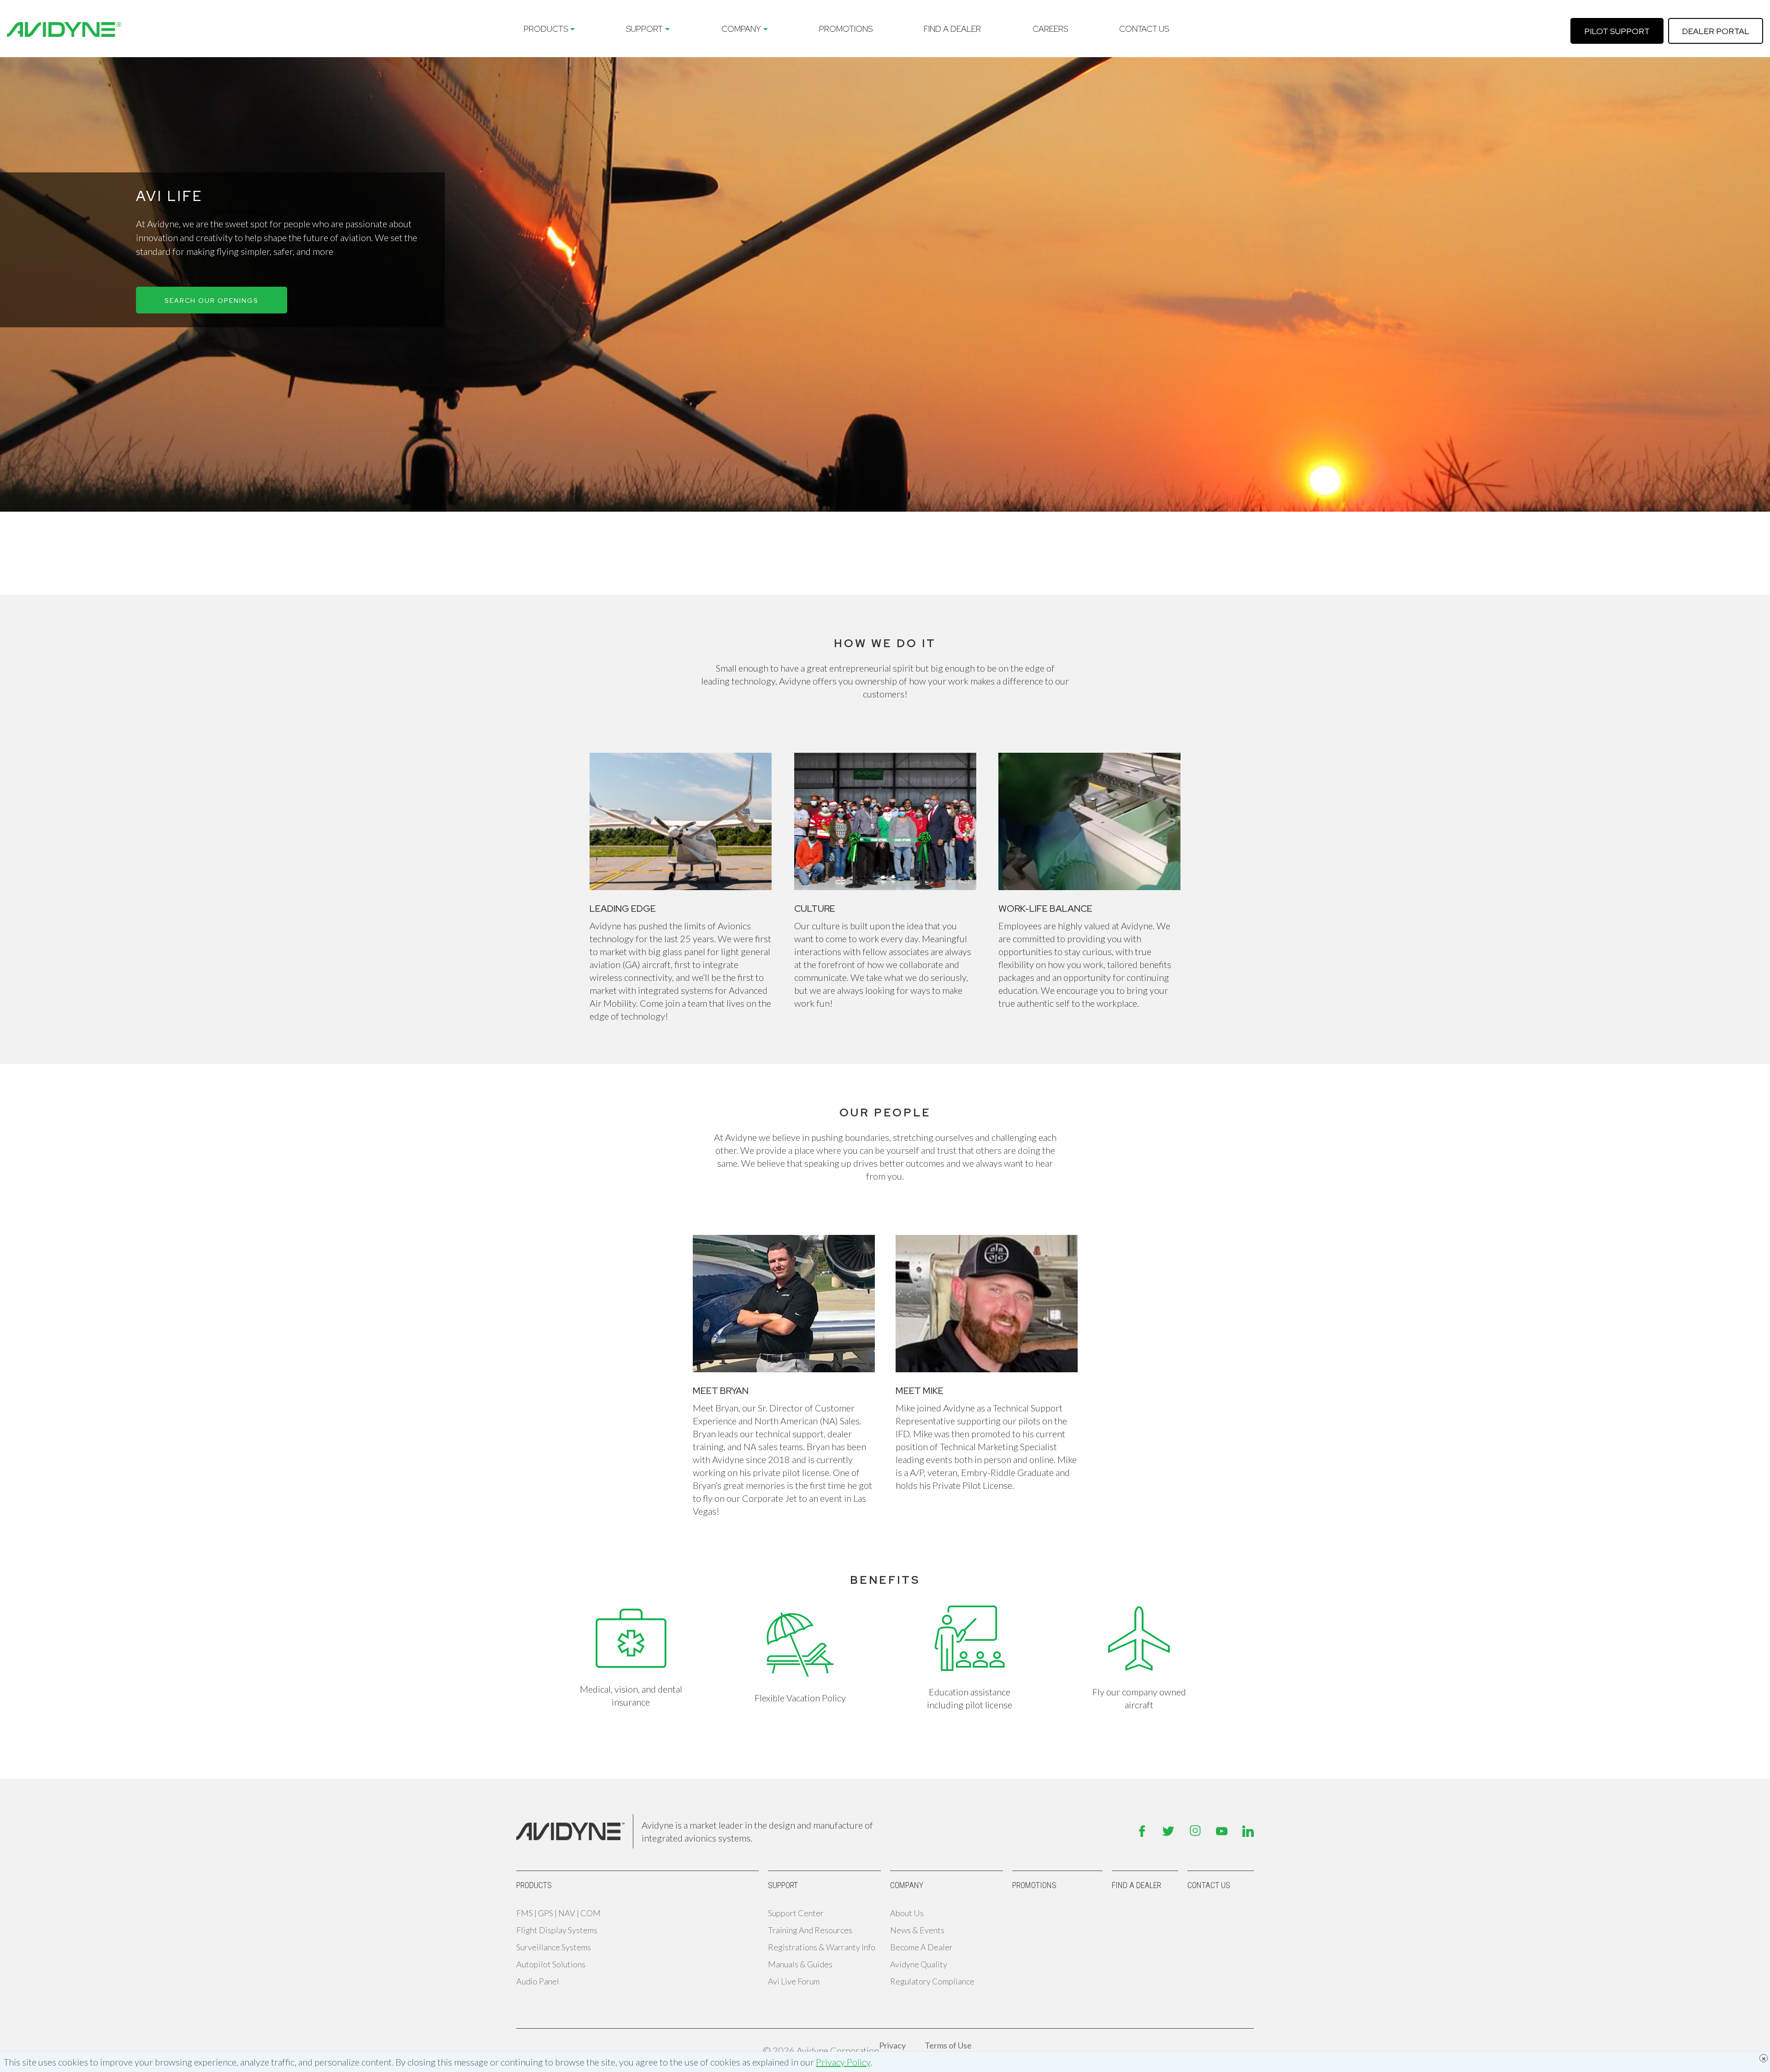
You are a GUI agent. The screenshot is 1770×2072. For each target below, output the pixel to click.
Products (546, 29)
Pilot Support (1617, 31)
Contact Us (1144, 29)
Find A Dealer (952, 29)
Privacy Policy (843, 2062)
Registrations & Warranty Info (822, 1947)
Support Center (796, 1913)
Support (644, 29)
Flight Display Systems (557, 1930)
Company (741, 29)
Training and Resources (810, 1930)
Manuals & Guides (800, 1964)
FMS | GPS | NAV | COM (558, 1913)
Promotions (846, 29)
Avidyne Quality (919, 1964)
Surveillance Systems (554, 1947)
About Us (907, 1913)
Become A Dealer (921, 1947)
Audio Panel (538, 1981)
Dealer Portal (1716, 31)
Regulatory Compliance (932, 1981)
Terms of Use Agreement (948, 2050)
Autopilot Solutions (551, 1964)
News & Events (917, 1930)
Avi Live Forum (794, 1981)
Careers (1050, 29)
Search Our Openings (212, 301)
